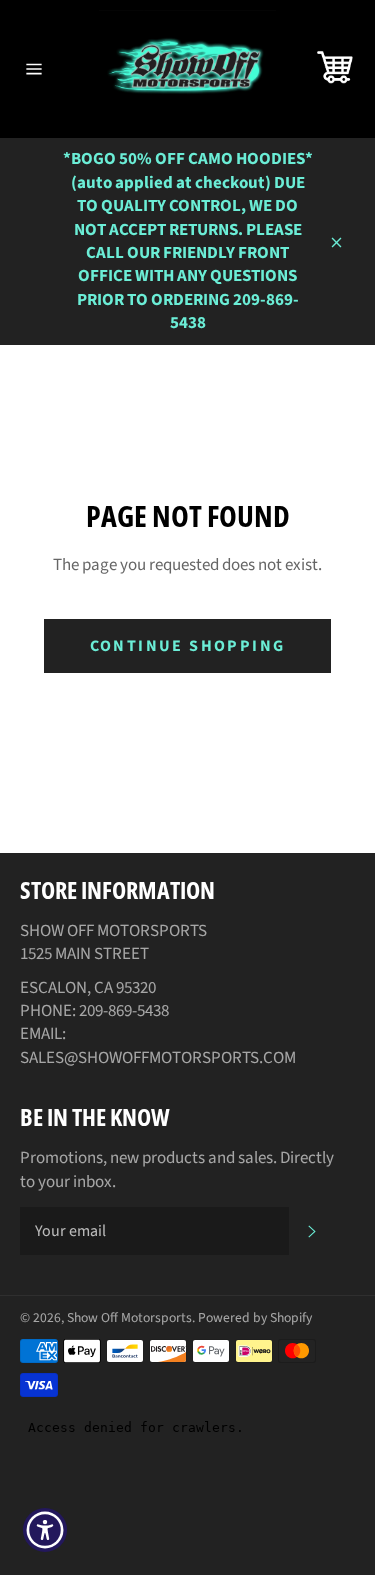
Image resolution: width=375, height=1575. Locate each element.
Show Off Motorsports (129, 1317)
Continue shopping (188, 646)
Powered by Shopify (255, 1317)
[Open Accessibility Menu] (45, 1530)
